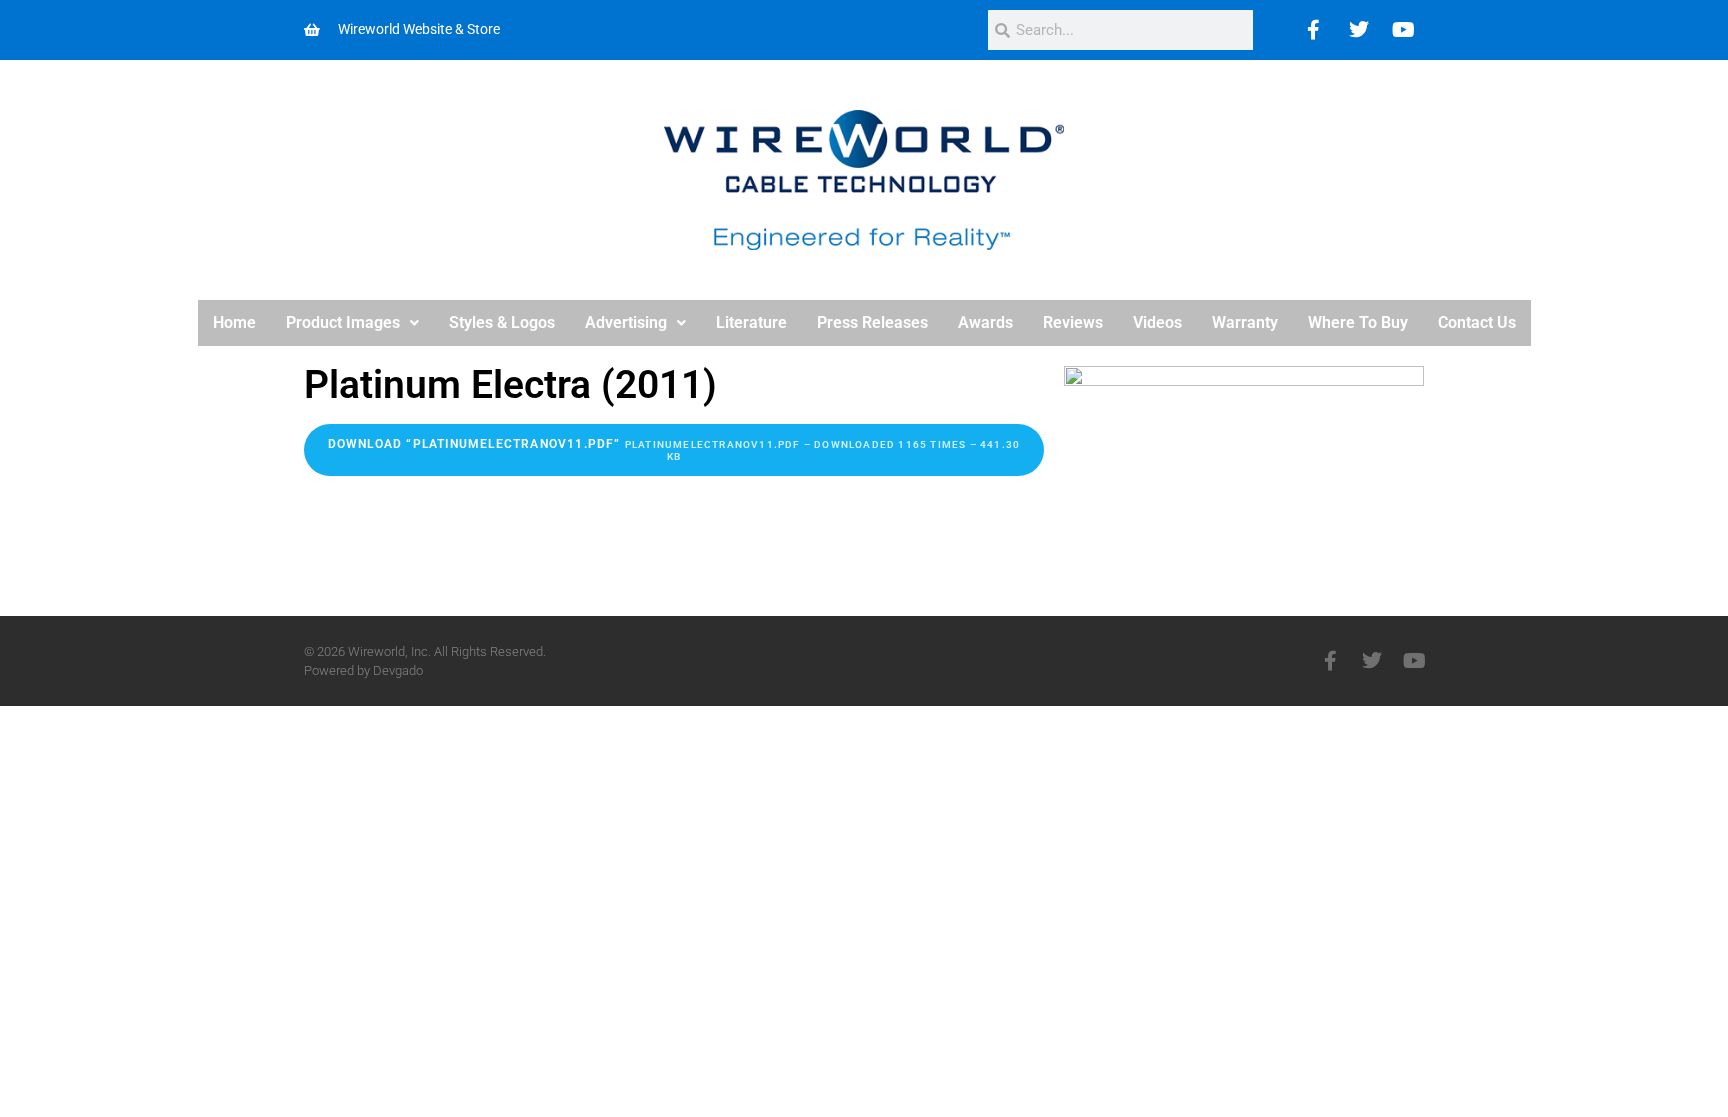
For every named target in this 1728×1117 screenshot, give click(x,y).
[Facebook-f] (1330, 661)
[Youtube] (1404, 30)
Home (234, 322)
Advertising (626, 322)
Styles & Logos (502, 322)
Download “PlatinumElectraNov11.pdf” (674, 449)
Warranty (1245, 322)
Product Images (343, 322)
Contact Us (1477, 322)
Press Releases (872, 322)
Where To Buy (1358, 322)
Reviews (1073, 322)
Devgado (398, 670)
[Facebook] (1314, 30)
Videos (1157, 322)
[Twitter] (1359, 30)
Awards (985, 322)
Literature (751, 322)
